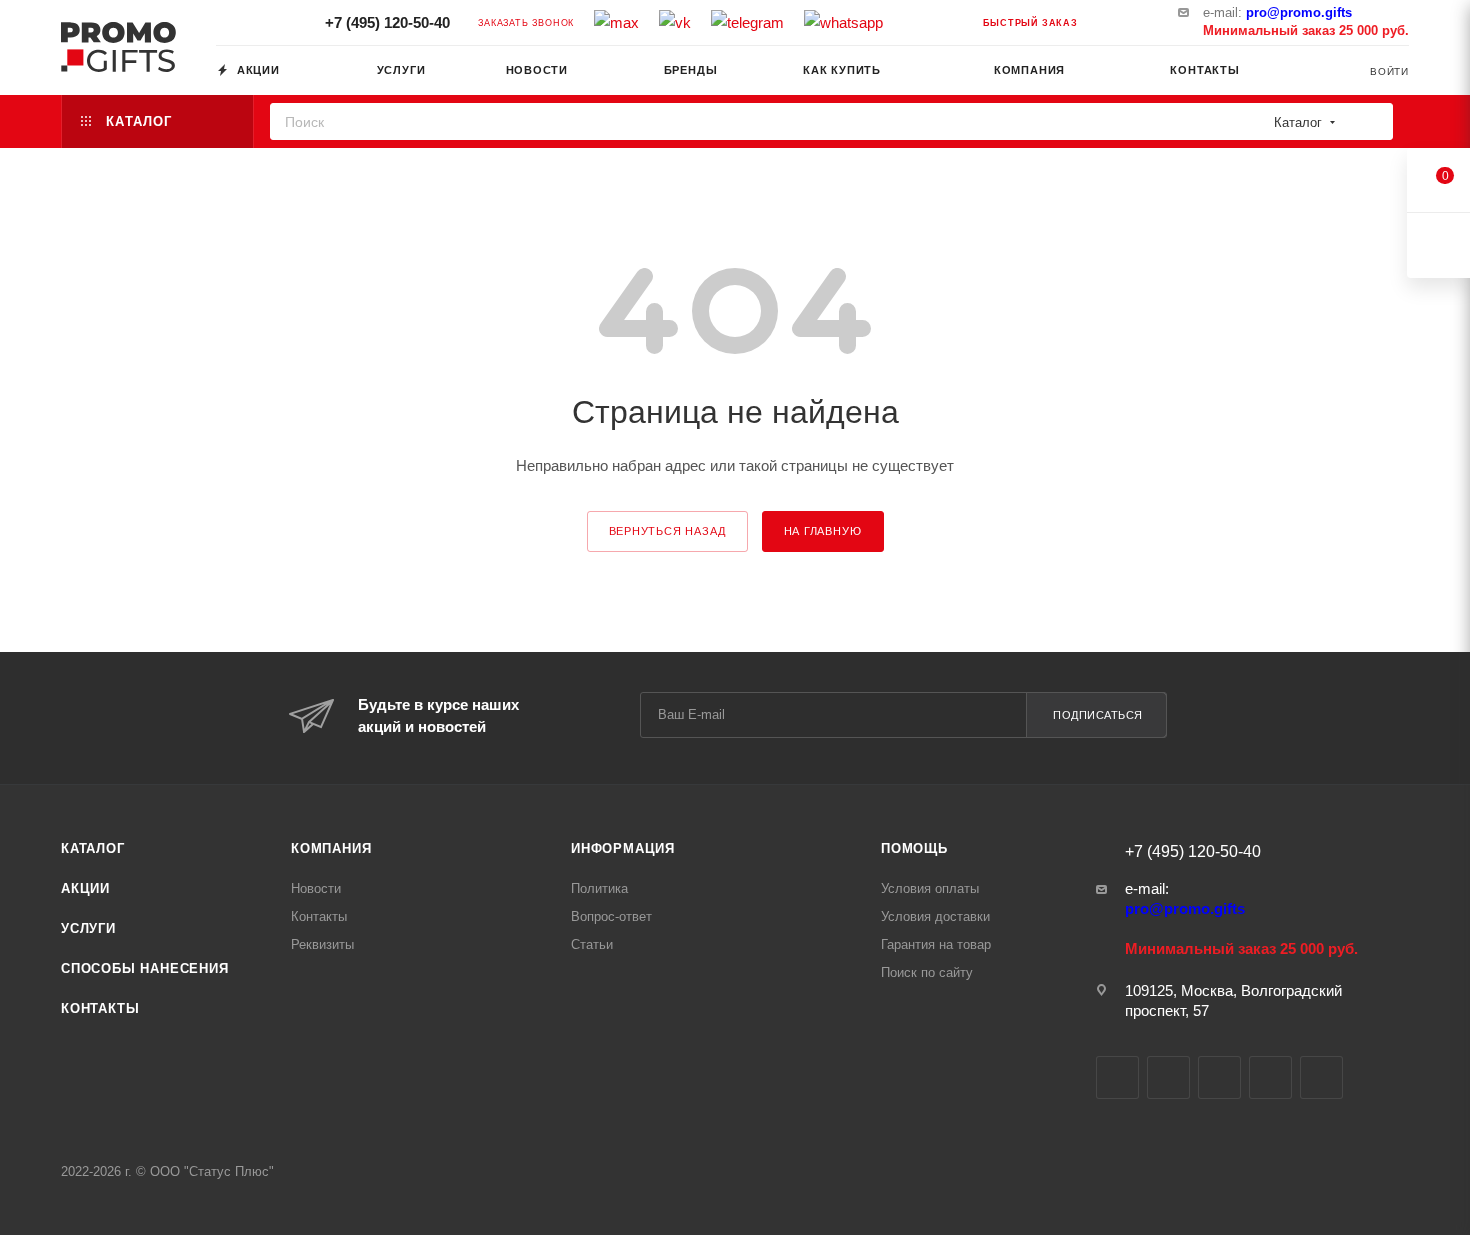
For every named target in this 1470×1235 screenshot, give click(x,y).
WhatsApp (1321, 1077)
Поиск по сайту (927, 972)
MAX (1219, 1077)
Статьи (592, 944)
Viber (1270, 1077)
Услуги (88, 928)
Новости (316, 888)
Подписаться (1098, 715)
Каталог (93, 848)
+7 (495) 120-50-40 (385, 22)
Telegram (1168, 1077)
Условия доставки (935, 916)
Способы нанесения (145, 968)
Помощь (914, 848)
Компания (331, 848)
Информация (623, 848)
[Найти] (1371, 121)
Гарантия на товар (936, 944)
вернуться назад (667, 531)
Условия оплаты (930, 888)
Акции (85, 888)
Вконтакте (1117, 1077)
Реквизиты (322, 944)
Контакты (100, 1008)
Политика (599, 888)
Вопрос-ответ (611, 916)
